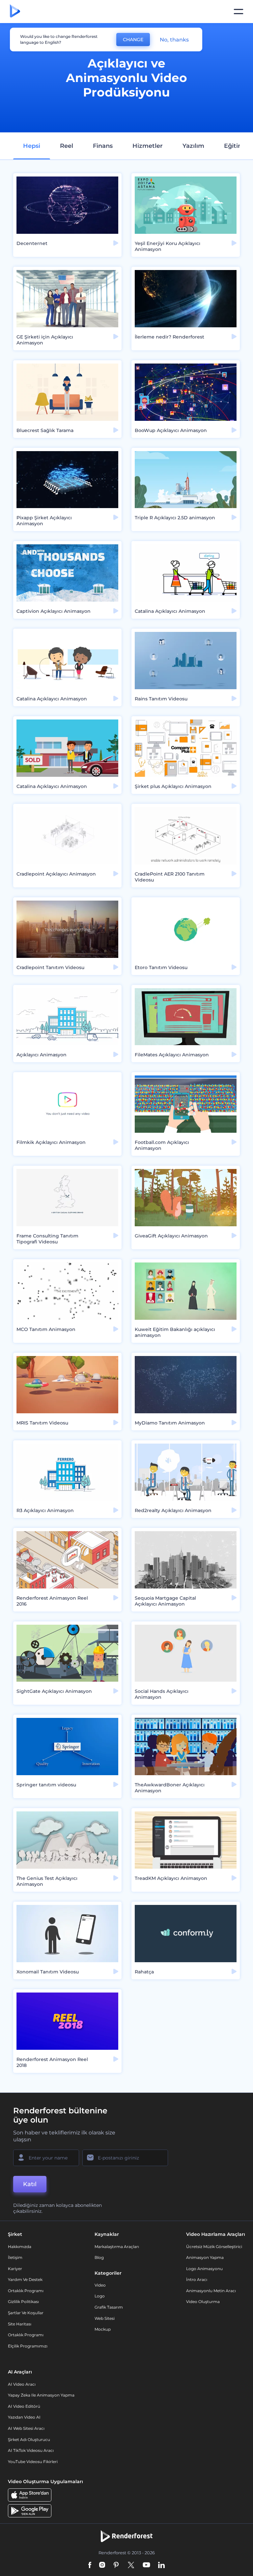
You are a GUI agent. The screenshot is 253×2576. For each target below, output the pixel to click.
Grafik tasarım (109, 2307)
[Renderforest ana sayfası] (15, 12)
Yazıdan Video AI (24, 2417)
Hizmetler (148, 146)
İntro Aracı (197, 2279)
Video (100, 2285)
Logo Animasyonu (204, 2269)
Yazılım (193, 146)
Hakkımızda (20, 2247)
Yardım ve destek (25, 2279)
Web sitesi (105, 2318)
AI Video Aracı (22, 2384)
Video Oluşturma (203, 2302)
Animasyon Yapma (205, 2257)
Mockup (103, 2329)
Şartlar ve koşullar (26, 2313)
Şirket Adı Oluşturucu (29, 2440)
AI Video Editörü (24, 2406)
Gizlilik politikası (23, 2302)
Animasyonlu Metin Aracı (211, 2291)
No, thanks (174, 40)
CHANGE (133, 40)
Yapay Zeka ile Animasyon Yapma (41, 2395)
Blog (99, 2257)
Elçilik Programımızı (28, 2346)
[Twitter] (131, 2566)
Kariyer (15, 2269)
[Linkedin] (161, 2566)
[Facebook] (90, 2566)
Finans (103, 146)
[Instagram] (102, 2566)
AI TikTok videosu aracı (31, 2450)
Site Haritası (20, 2324)
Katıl (30, 2184)
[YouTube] (146, 2566)
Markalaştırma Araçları (117, 2247)
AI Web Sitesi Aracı (26, 2428)
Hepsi (32, 146)
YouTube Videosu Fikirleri (33, 2462)
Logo (100, 2296)
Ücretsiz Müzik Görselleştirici (214, 2247)
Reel (67, 146)
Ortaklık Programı (26, 2291)
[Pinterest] (116, 2566)
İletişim (15, 2257)
